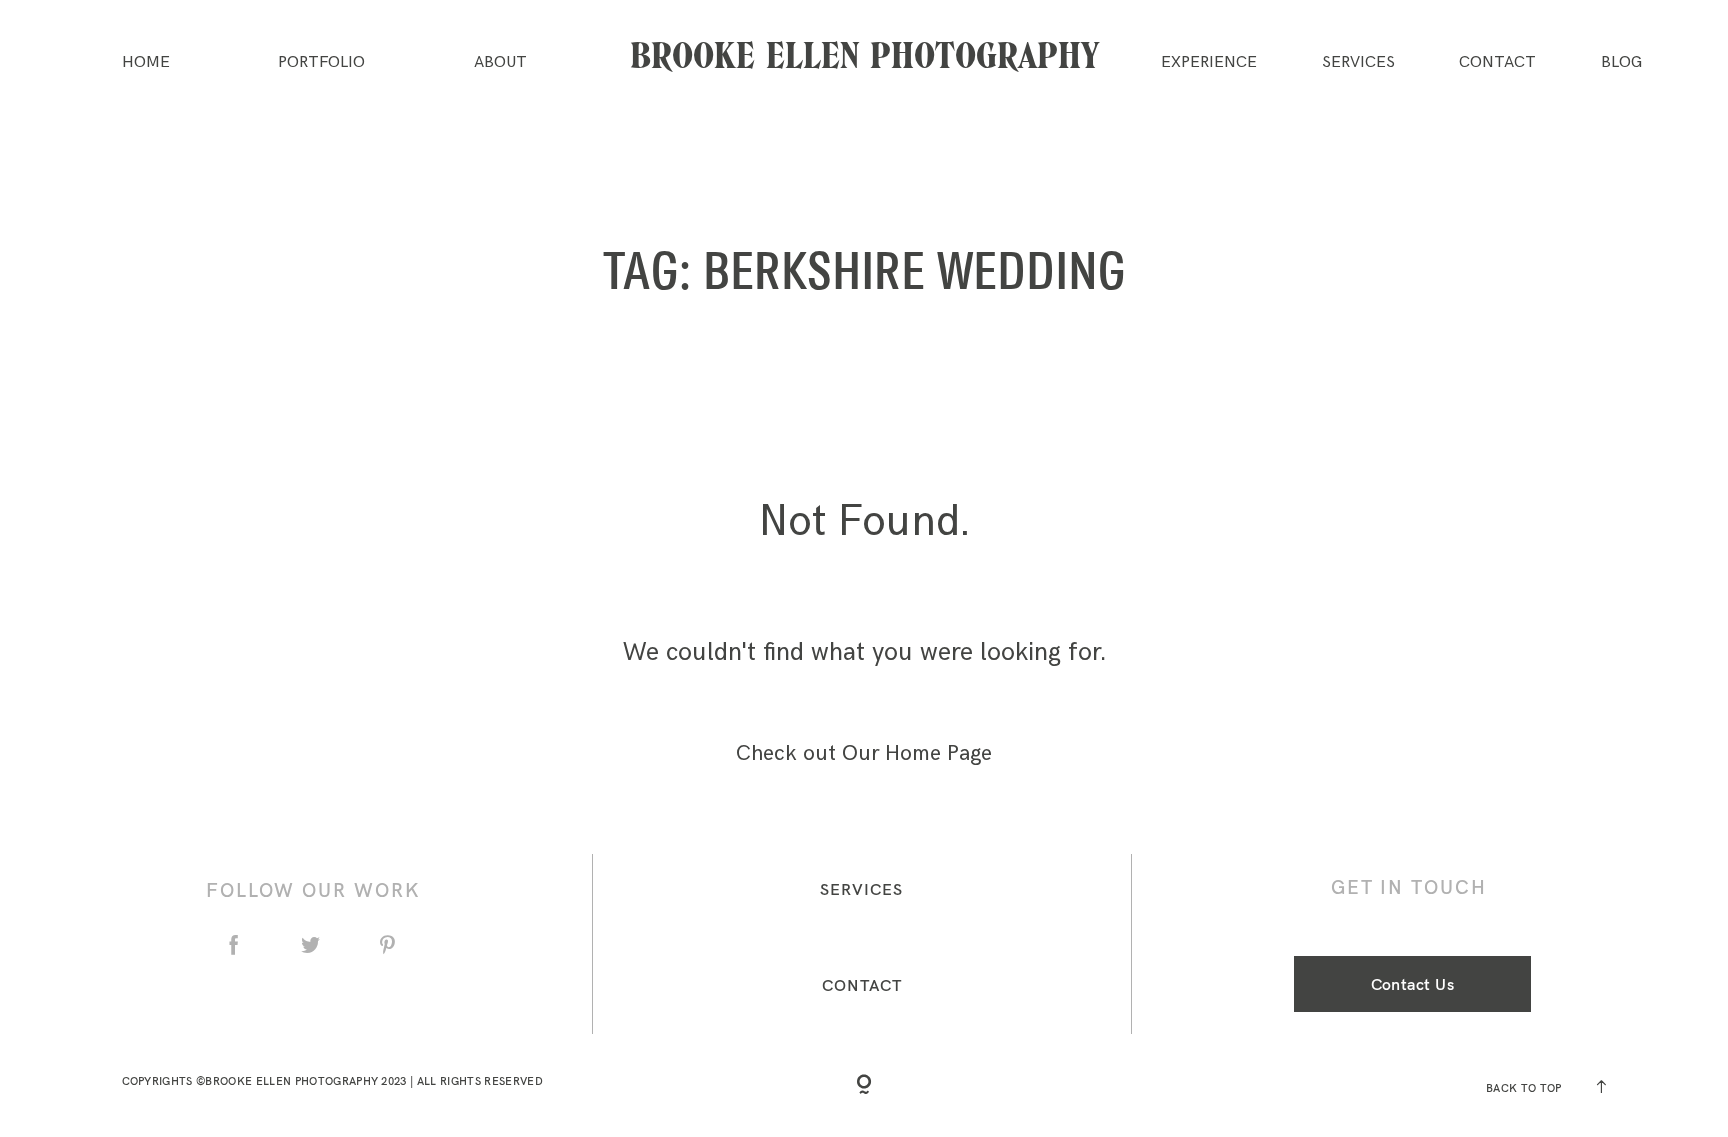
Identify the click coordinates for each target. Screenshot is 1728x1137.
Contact (1497, 63)
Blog (1621, 63)
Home (146, 63)
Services (1358, 63)
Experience (1209, 63)
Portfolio (321, 63)
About (500, 63)
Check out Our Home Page (864, 753)
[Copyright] (864, 1086)
